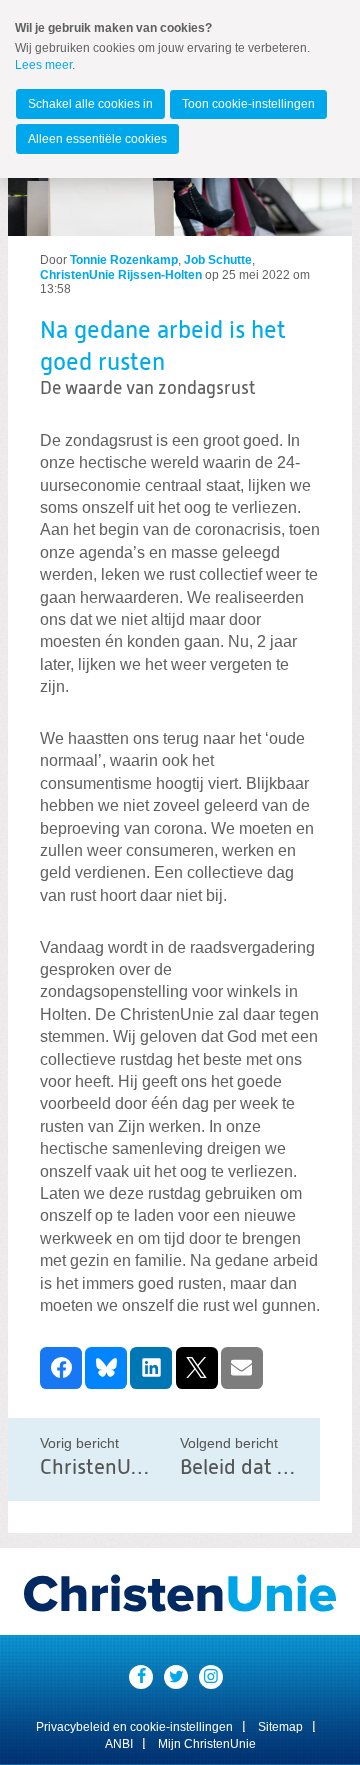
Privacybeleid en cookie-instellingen (134, 1727)
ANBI (119, 1744)
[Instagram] (211, 1677)
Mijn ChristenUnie (207, 1744)
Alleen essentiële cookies (97, 139)
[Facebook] (141, 1677)
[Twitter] (176, 1677)
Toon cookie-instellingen (248, 104)
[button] (61, 1368)
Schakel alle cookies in (90, 104)
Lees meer (43, 65)
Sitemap (280, 1727)
